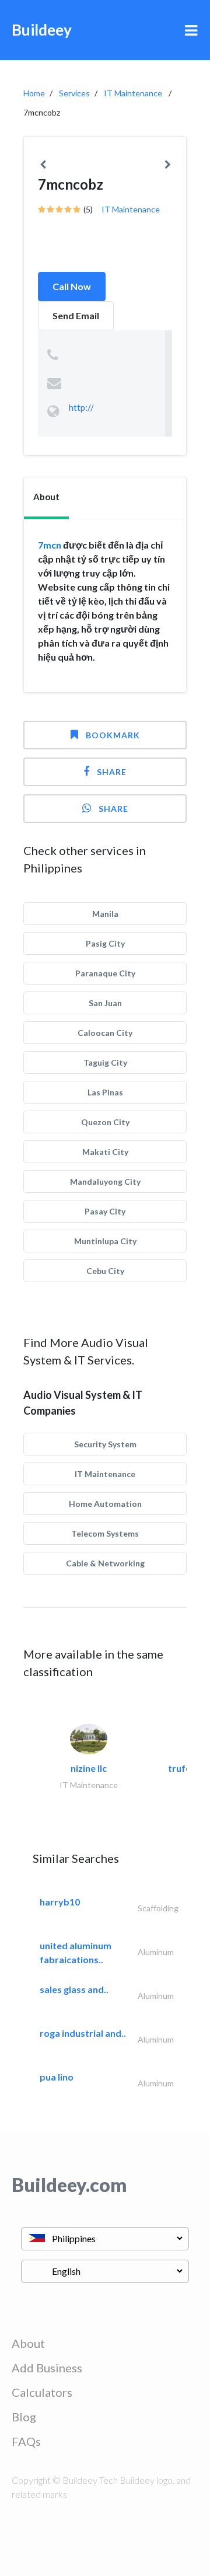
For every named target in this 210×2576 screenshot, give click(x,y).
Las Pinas (105, 1092)
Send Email (76, 315)
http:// (81, 407)
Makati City (105, 1152)
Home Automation (105, 1504)
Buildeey (42, 30)
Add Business (47, 2368)
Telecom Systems (105, 1533)
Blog (24, 2417)
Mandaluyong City (105, 1181)
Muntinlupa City (105, 1241)
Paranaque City (105, 973)
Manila (105, 914)
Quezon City (105, 1122)
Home (34, 93)
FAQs (26, 2441)
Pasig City (105, 943)
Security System (105, 1444)
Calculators (42, 2392)
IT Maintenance (133, 93)
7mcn (50, 545)
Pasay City (105, 1211)
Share (112, 772)
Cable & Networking (105, 1563)
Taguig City (105, 1062)
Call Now (72, 286)
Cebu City (105, 1271)
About (28, 2343)
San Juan (105, 1003)
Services (74, 93)
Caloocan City (105, 1033)
